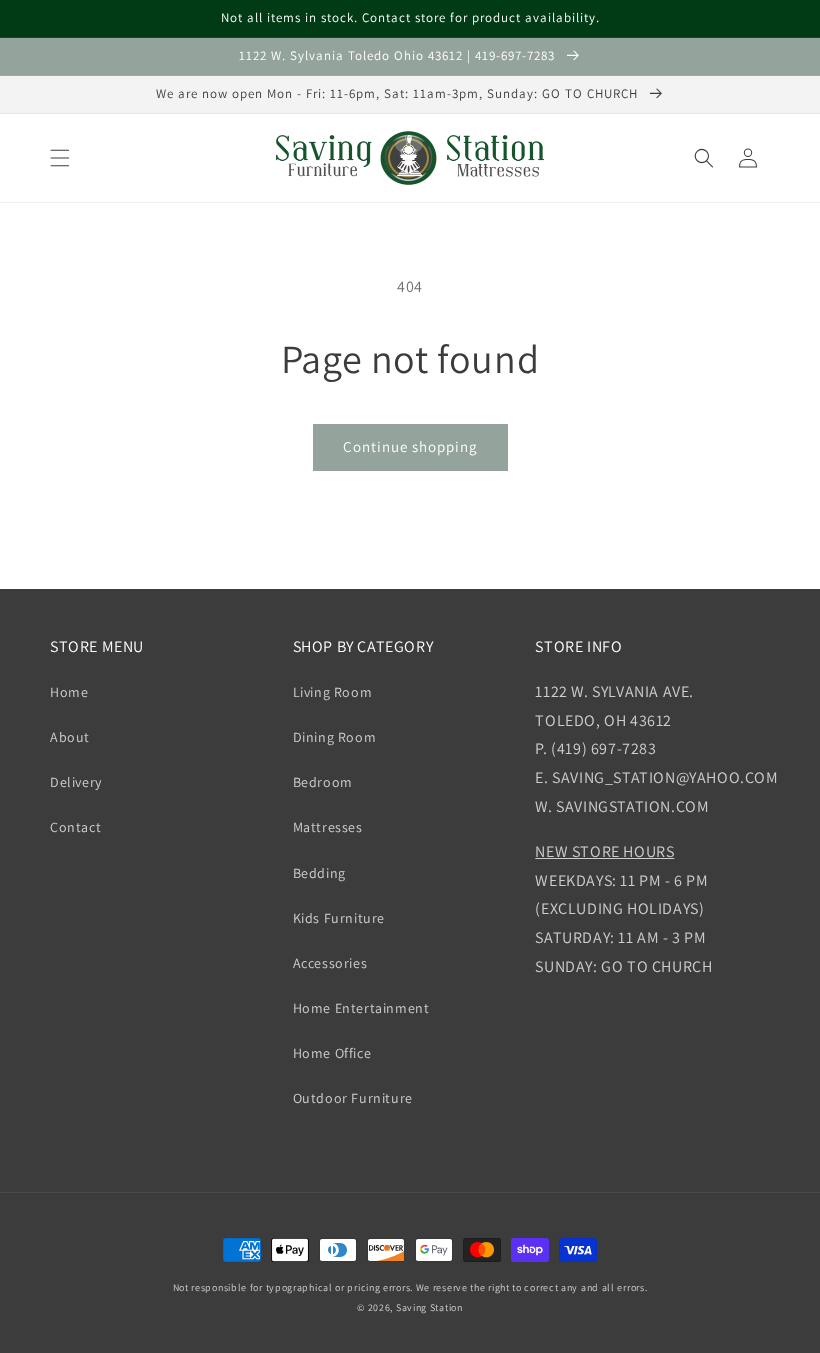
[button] (60, 158)
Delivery (76, 782)
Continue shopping (410, 446)
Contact (75, 827)
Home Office (332, 1053)
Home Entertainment (361, 1008)
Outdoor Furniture (353, 1098)
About (70, 737)
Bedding (319, 873)
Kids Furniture (339, 918)
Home (69, 692)
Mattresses (328, 827)
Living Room (333, 692)
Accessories (330, 963)
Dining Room (335, 737)
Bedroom (323, 782)
